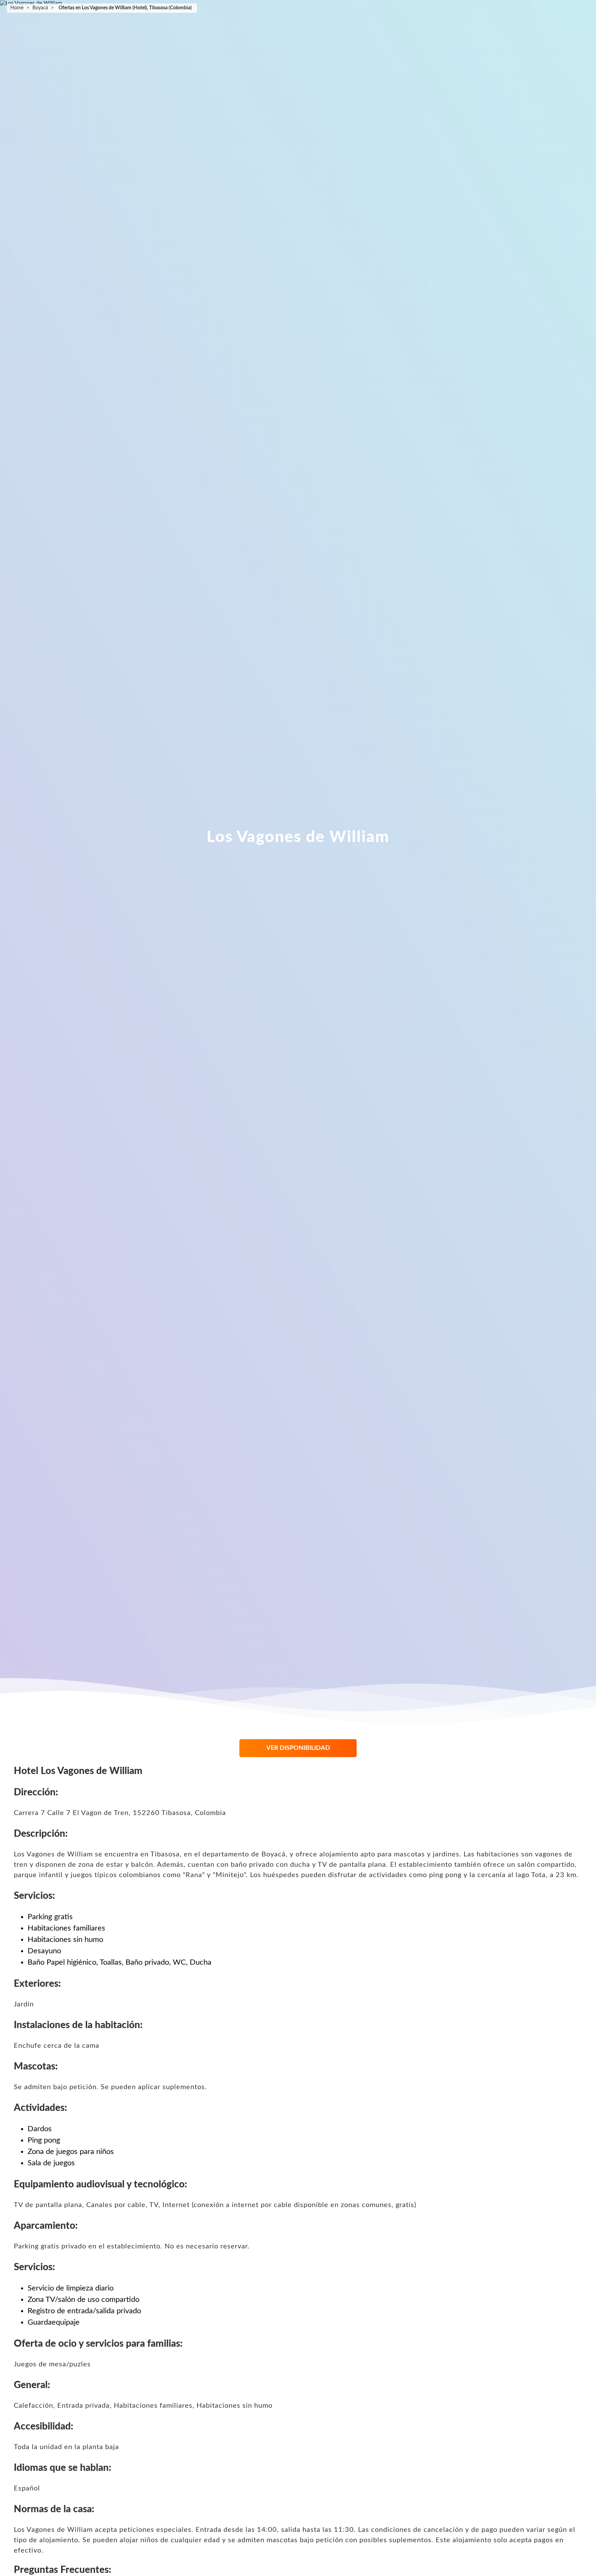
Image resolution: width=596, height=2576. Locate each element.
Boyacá (40, 8)
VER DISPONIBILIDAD (298, 1748)
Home (17, 8)
